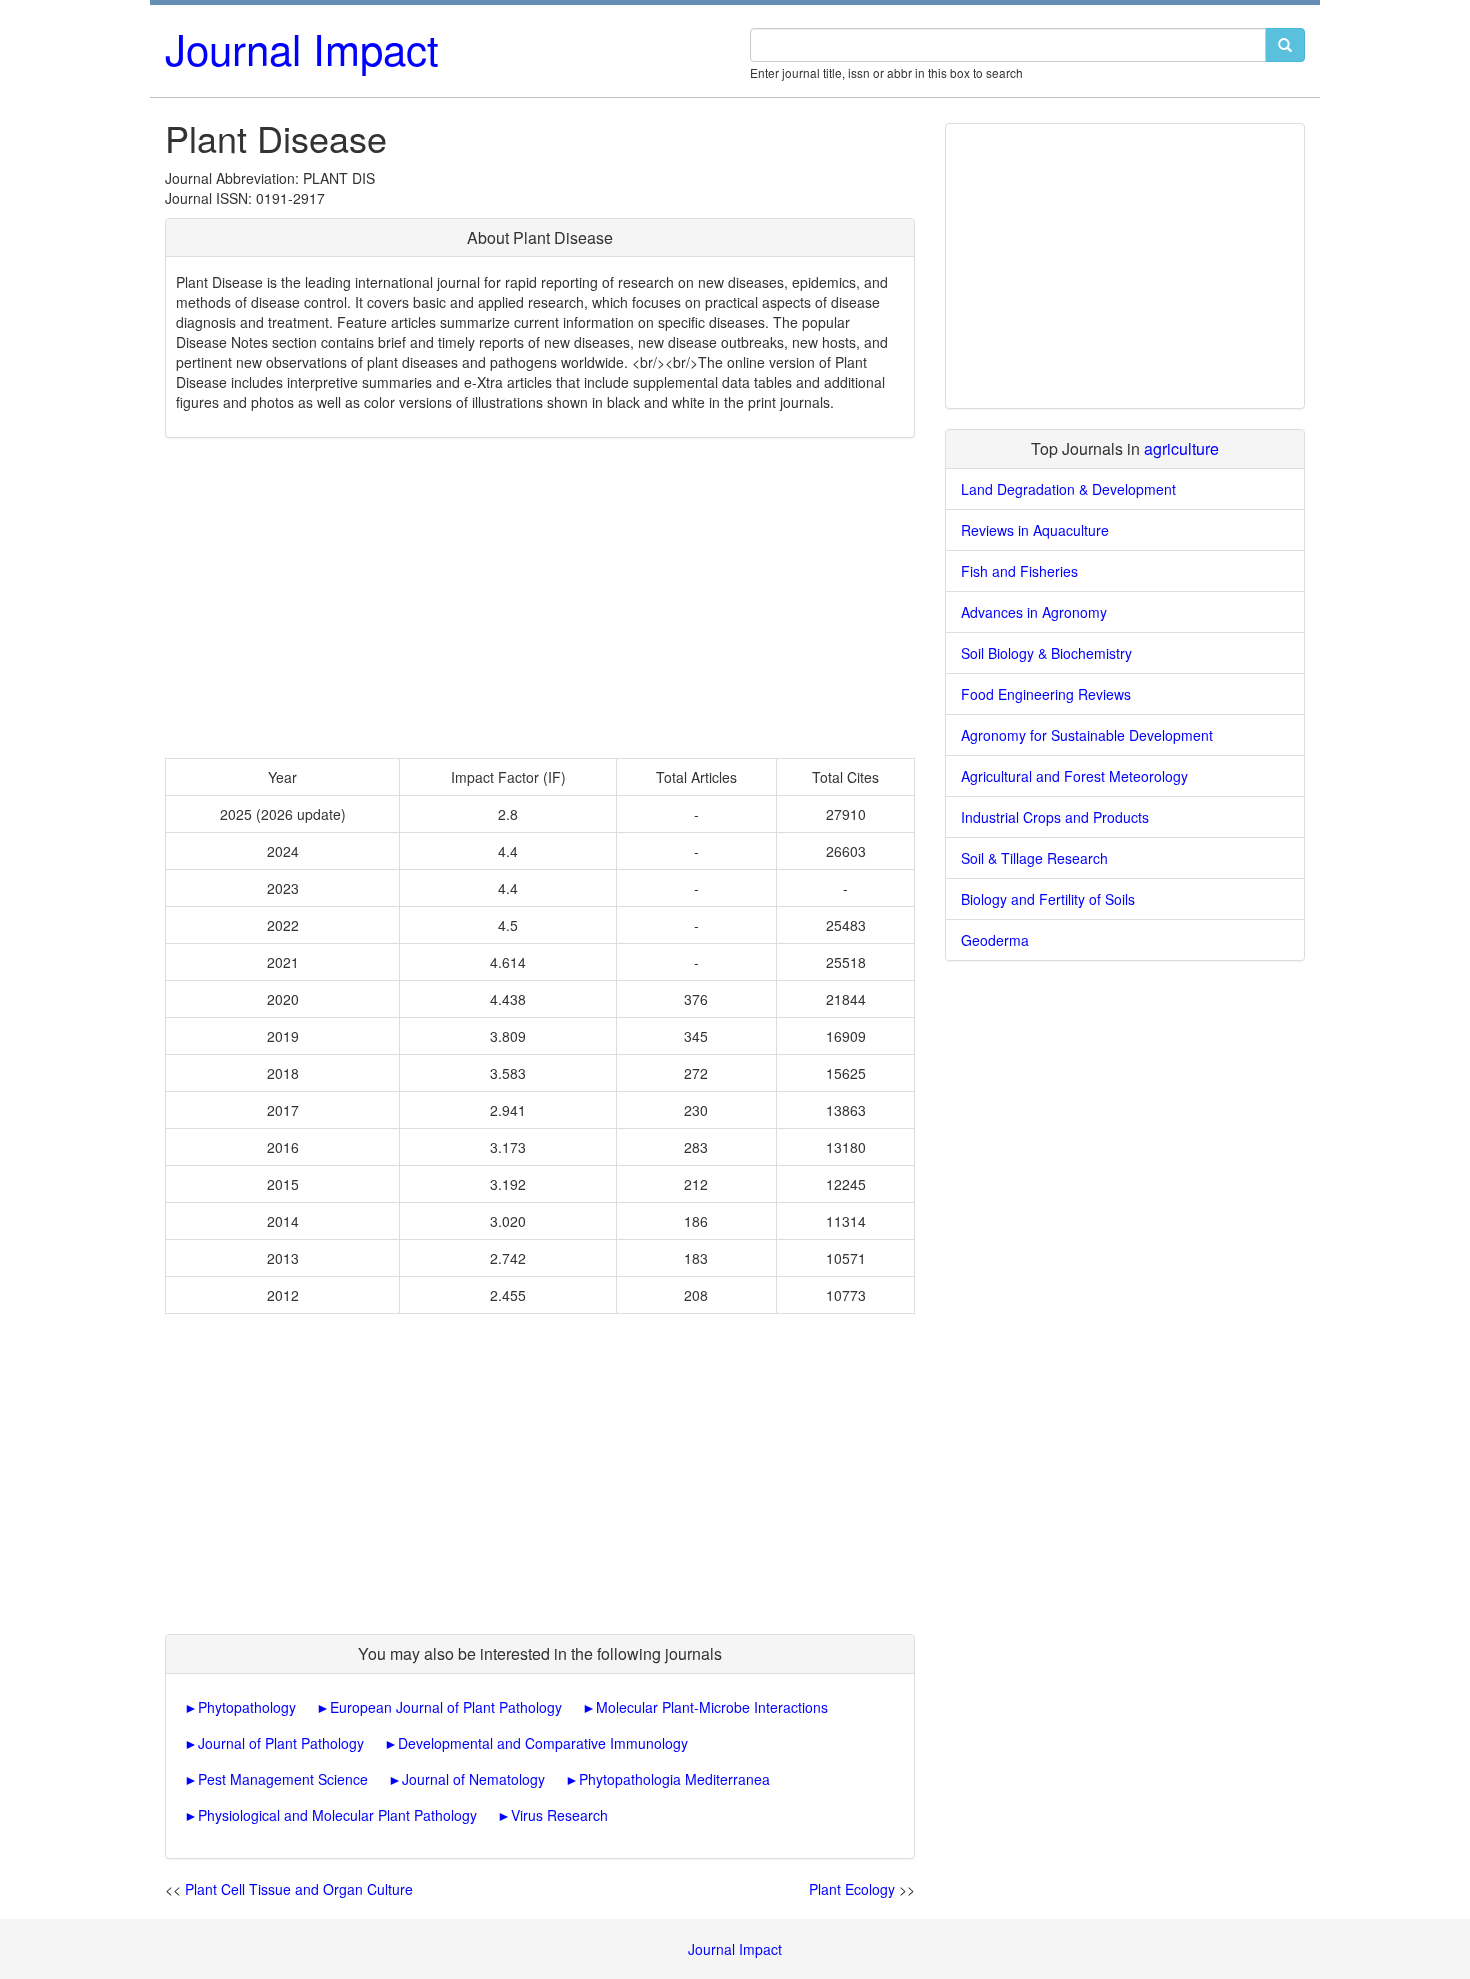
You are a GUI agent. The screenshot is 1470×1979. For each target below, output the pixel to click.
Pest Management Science (283, 1779)
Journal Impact (302, 48)
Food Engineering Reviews (1046, 694)
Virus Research (559, 1815)
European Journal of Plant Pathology (446, 1707)
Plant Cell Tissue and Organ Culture (299, 1889)
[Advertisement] (540, 598)
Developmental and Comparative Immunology (543, 1743)
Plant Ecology (852, 1889)
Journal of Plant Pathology (281, 1743)
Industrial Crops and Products (1055, 817)
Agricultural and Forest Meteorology (1074, 776)
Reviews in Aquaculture (1035, 530)
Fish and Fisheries (1019, 571)
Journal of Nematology (473, 1779)
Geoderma (995, 940)
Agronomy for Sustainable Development (1087, 735)
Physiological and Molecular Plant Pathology (337, 1815)
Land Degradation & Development (1068, 489)
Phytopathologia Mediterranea (674, 1779)
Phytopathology (247, 1707)
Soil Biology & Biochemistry (1046, 653)
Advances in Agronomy (1034, 612)
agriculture (1181, 448)
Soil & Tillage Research (1034, 858)
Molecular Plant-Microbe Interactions (712, 1707)
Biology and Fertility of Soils (1048, 899)
